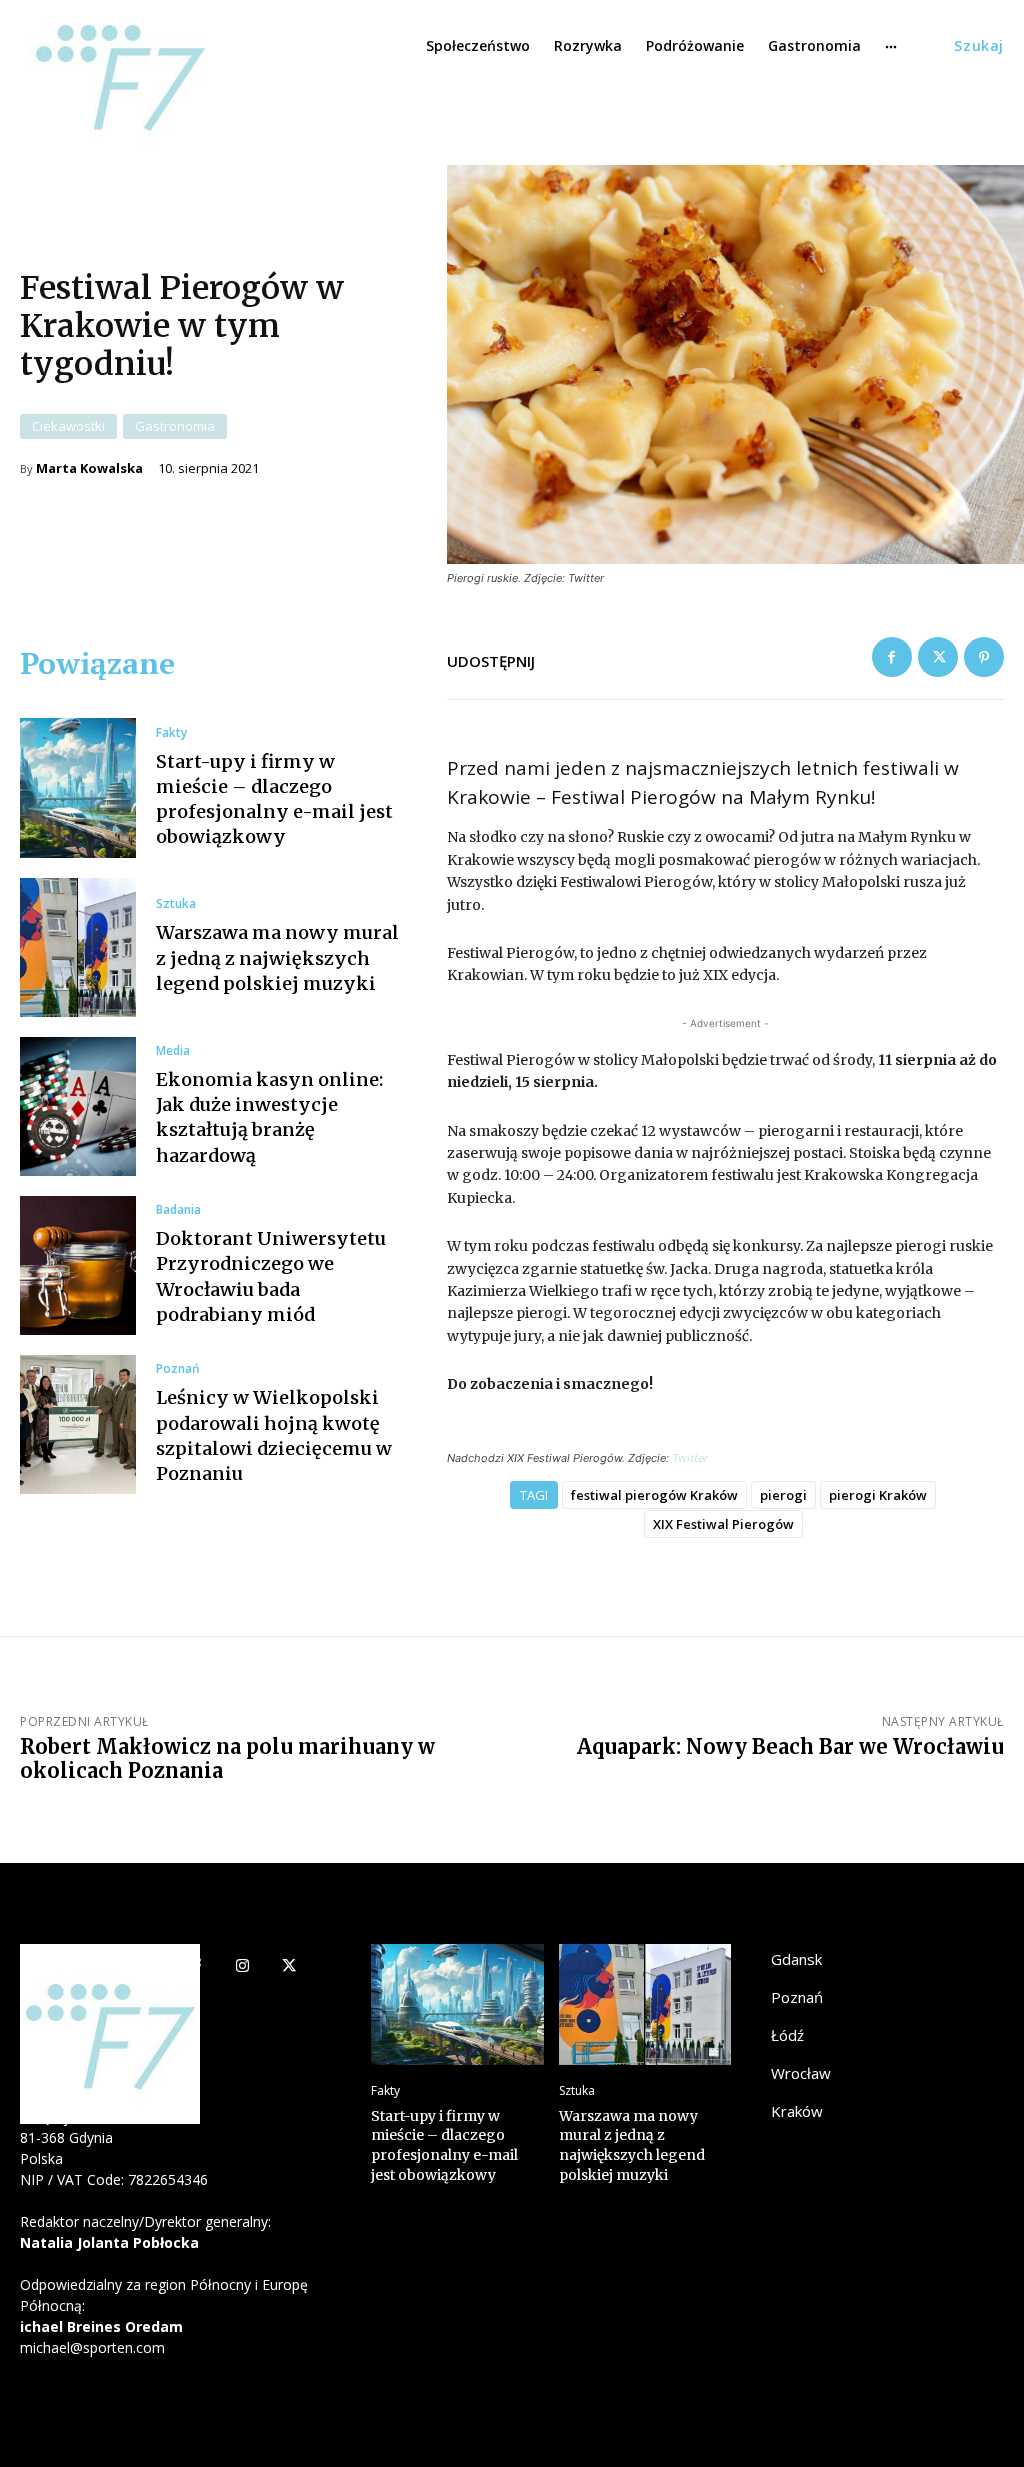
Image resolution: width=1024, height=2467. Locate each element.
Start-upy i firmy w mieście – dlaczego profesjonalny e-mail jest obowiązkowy (444, 2145)
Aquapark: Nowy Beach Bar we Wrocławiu (790, 1746)
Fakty (171, 733)
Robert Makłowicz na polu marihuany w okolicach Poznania (227, 1758)
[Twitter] (938, 657)
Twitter (690, 1458)
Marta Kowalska (89, 468)
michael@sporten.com (92, 2347)
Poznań (178, 1369)
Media (173, 1051)
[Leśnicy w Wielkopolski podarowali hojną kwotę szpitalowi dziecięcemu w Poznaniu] (78, 1424)
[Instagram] (243, 1967)
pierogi (783, 1495)
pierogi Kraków (878, 1495)
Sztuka (176, 904)
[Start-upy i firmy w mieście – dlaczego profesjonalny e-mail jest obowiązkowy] (78, 787)
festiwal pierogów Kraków (654, 1495)
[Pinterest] (984, 657)
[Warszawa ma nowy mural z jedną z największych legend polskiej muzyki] (78, 947)
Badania (178, 1210)
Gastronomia (175, 426)
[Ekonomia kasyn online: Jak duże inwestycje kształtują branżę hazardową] (78, 1106)
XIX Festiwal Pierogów (723, 1524)
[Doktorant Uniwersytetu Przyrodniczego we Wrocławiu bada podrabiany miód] (78, 1265)
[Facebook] (892, 657)
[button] (979, 46)
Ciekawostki (68, 426)
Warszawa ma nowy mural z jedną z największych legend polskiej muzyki (277, 957)
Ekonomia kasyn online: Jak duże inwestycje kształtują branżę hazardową (269, 1117)
